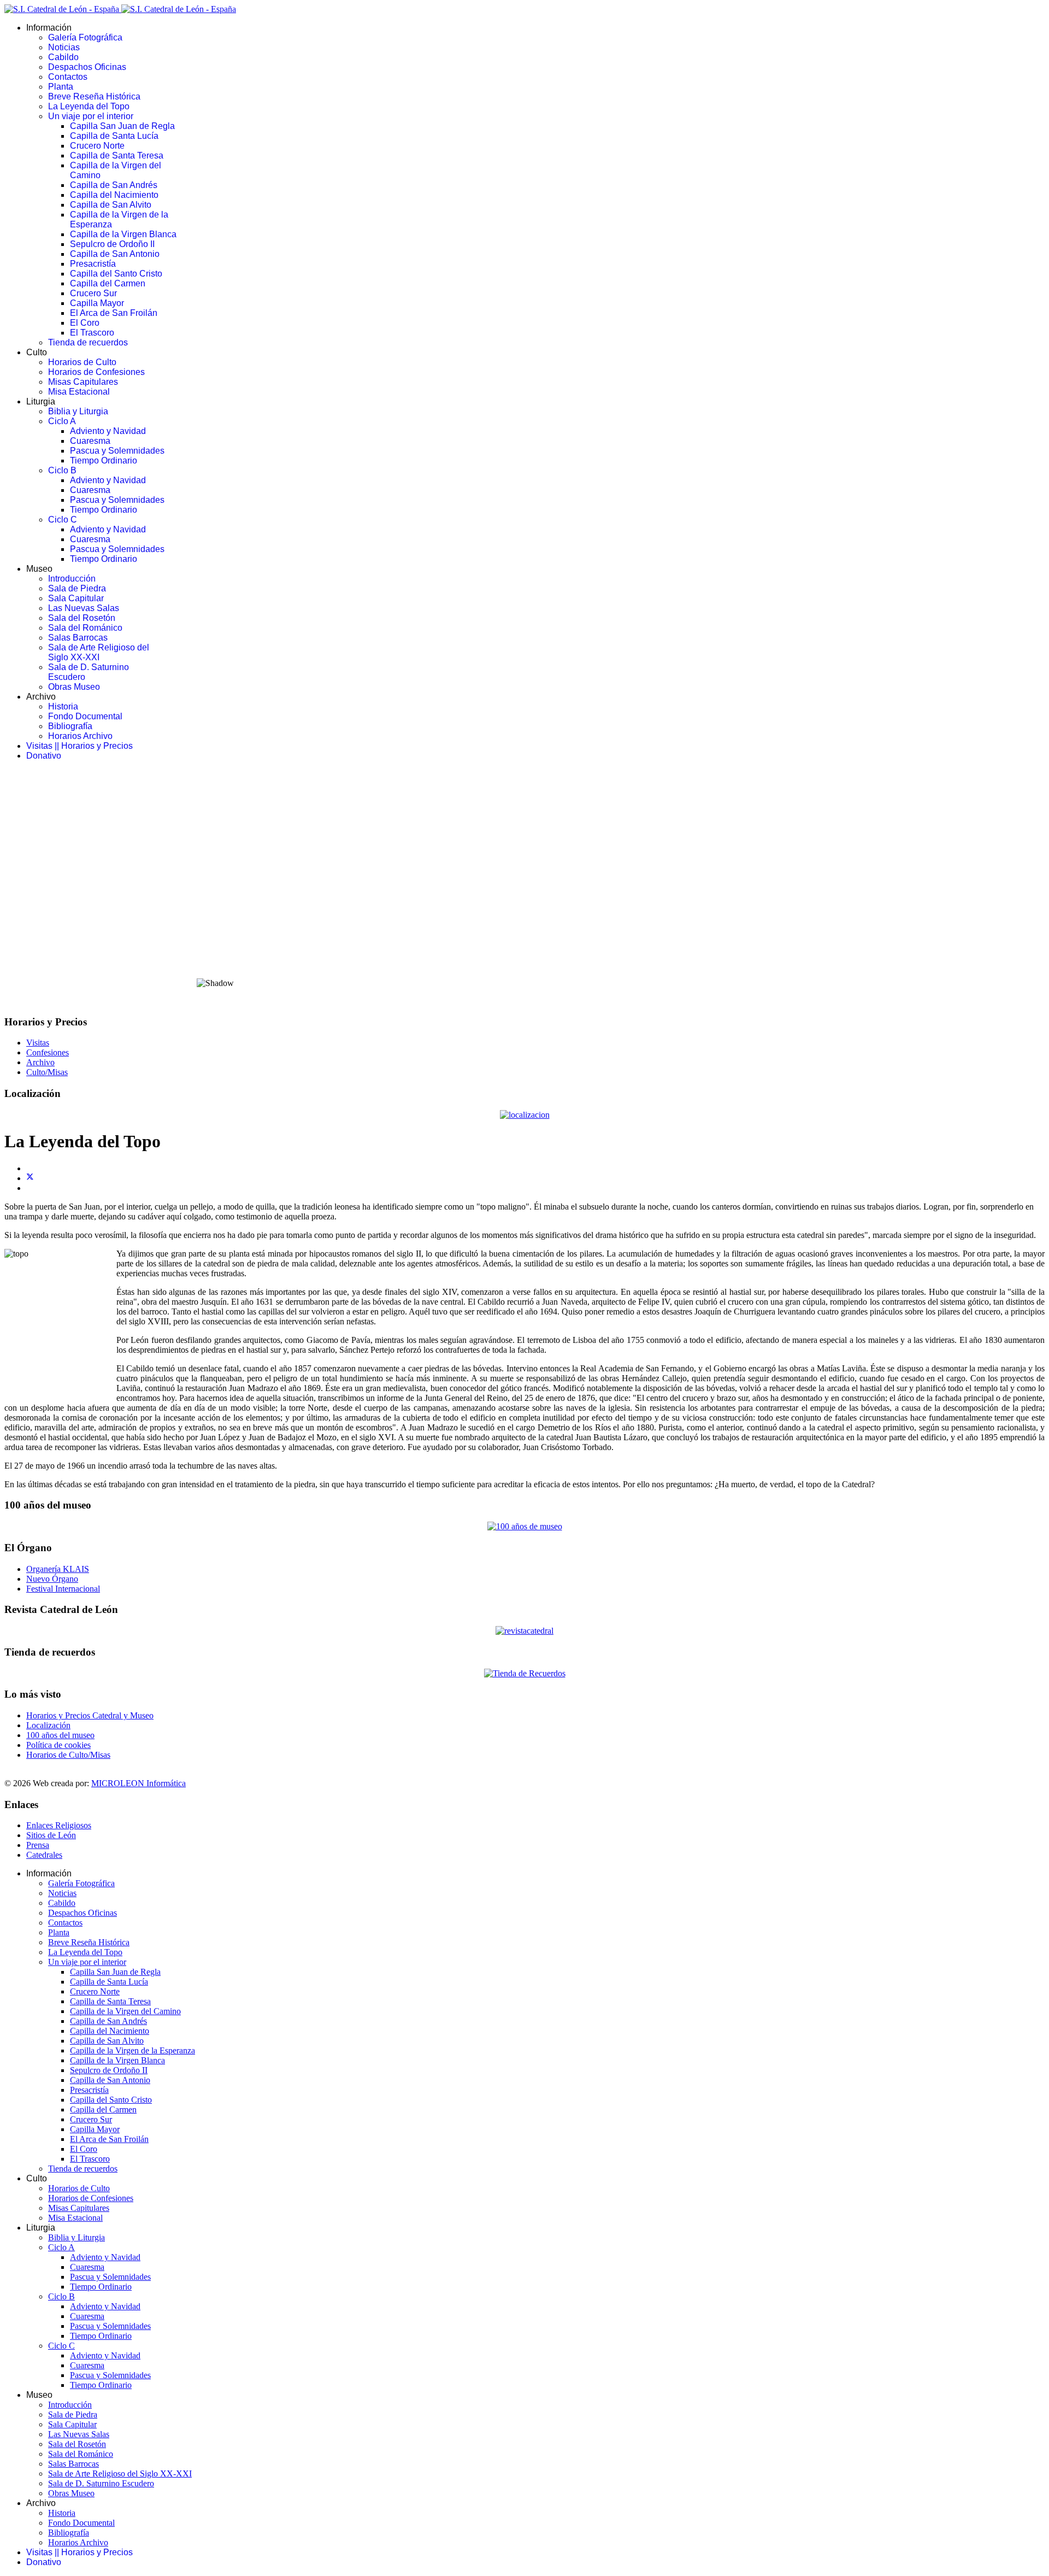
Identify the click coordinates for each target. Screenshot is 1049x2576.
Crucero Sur (93, 293)
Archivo (40, 1062)
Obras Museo (74, 687)
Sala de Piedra (77, 588)
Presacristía (93, 264)
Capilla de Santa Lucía (114, 136)
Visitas (38, 1043)
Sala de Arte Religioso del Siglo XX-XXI (99, 652)
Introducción (72, 579)
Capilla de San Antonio (115, 254)
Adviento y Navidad (108, 431)
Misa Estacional (79, 392)
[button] (524, 942)
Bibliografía (70, 726)
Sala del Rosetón (82, 618)
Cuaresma (90, 441)
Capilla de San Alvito (111, 205)
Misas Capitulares (83, 382)
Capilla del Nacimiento (114, 195)
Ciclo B (62, 470)
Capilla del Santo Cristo (116, 274)
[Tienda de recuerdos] (524, 1631)
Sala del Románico (85, 628)
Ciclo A (62, 421)
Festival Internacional (63, 1589)
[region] (524, 888)
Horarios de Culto (82, 362)
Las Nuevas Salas (84, 608)
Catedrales (44, 1855)
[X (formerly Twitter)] (30, 1178)
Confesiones (48, 1052)
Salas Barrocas (78, 638)
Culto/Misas (47, 1072)
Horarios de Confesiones (96, 372)
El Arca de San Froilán (114, 313)
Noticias (64, 47)
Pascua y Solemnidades (117, 451)
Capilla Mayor (97, 303)
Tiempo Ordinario (104, 460)
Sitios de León (51, 1835)
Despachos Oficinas (87, 67)
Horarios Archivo (80, 736)
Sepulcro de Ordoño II (112, 244)
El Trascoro (92, 333)
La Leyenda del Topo (89, 106)
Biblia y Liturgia (78, 411)
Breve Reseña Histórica (94, 96)
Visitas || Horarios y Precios (79, 746)
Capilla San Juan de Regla (122, 126)
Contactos (68, 77)
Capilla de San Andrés (114, 185)
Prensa (38, 1845)
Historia (63, 706)
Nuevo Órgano (52, 1579)
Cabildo (63, 57)
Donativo (44, 756)
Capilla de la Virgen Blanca (123, 234)
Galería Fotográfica (85, 37)
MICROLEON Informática (139, 1783)
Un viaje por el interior (91, 116)
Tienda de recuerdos (88, 342)
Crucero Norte (97, 146)
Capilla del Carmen (108, 283)
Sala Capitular (76, 598)
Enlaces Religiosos (59, 1825)
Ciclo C (63, 520)
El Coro (85, 323)
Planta (61, 87)
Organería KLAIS (58, 1569)
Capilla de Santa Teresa (117, 156)
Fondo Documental (85, 716)
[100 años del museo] (525, 1526)
